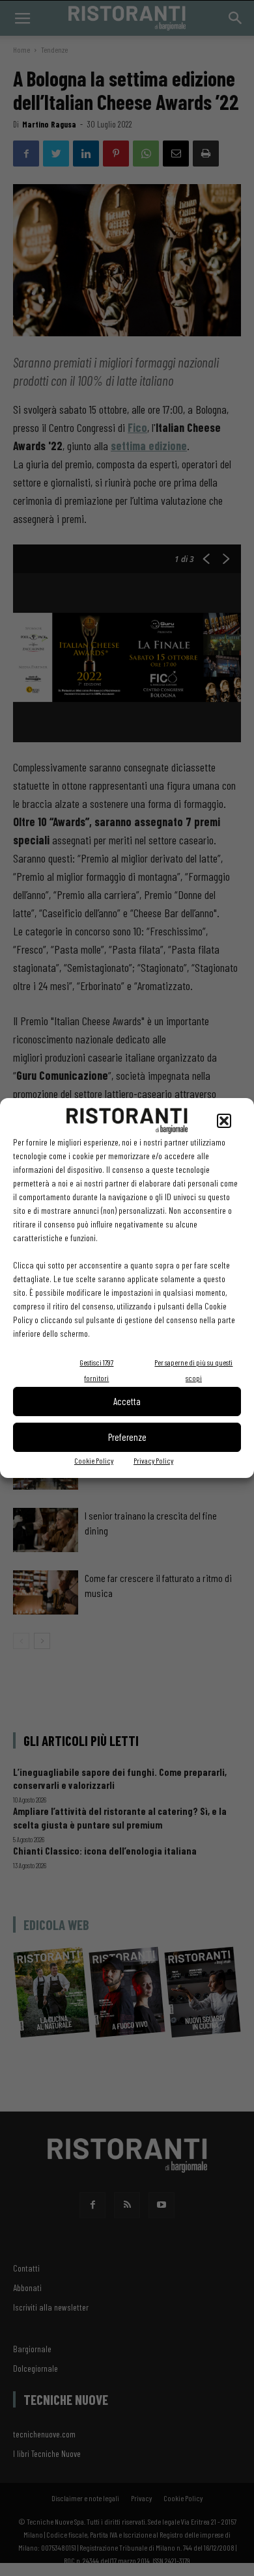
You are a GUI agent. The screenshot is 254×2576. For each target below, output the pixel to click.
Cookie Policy (94, 1460)
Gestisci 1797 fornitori (96, 1370)
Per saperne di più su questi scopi (193, 1370)
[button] (224, 1121)
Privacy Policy (153, 1460)
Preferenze (127, 1437)
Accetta (127, 1401)
